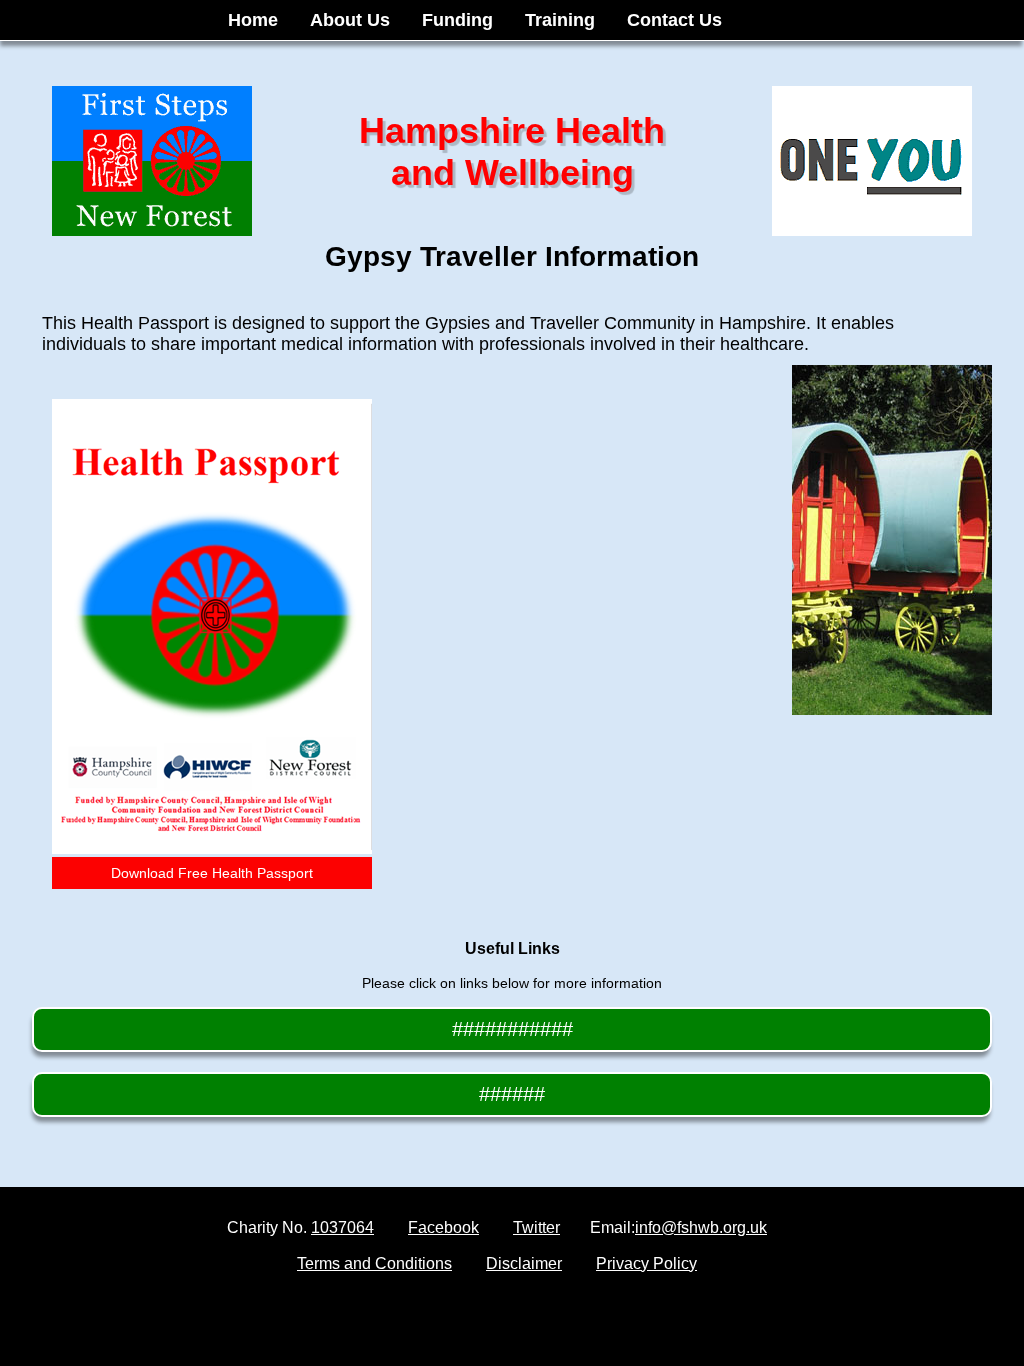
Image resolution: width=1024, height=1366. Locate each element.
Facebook (443, 1227)
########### (512, 1029)
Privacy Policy (646, 1263)
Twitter (536, 1227)
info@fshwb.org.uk (701, 1227)
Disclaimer (524, 1263)
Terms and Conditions (374, 1263)
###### (512, 1094)
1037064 (342, 1227)
